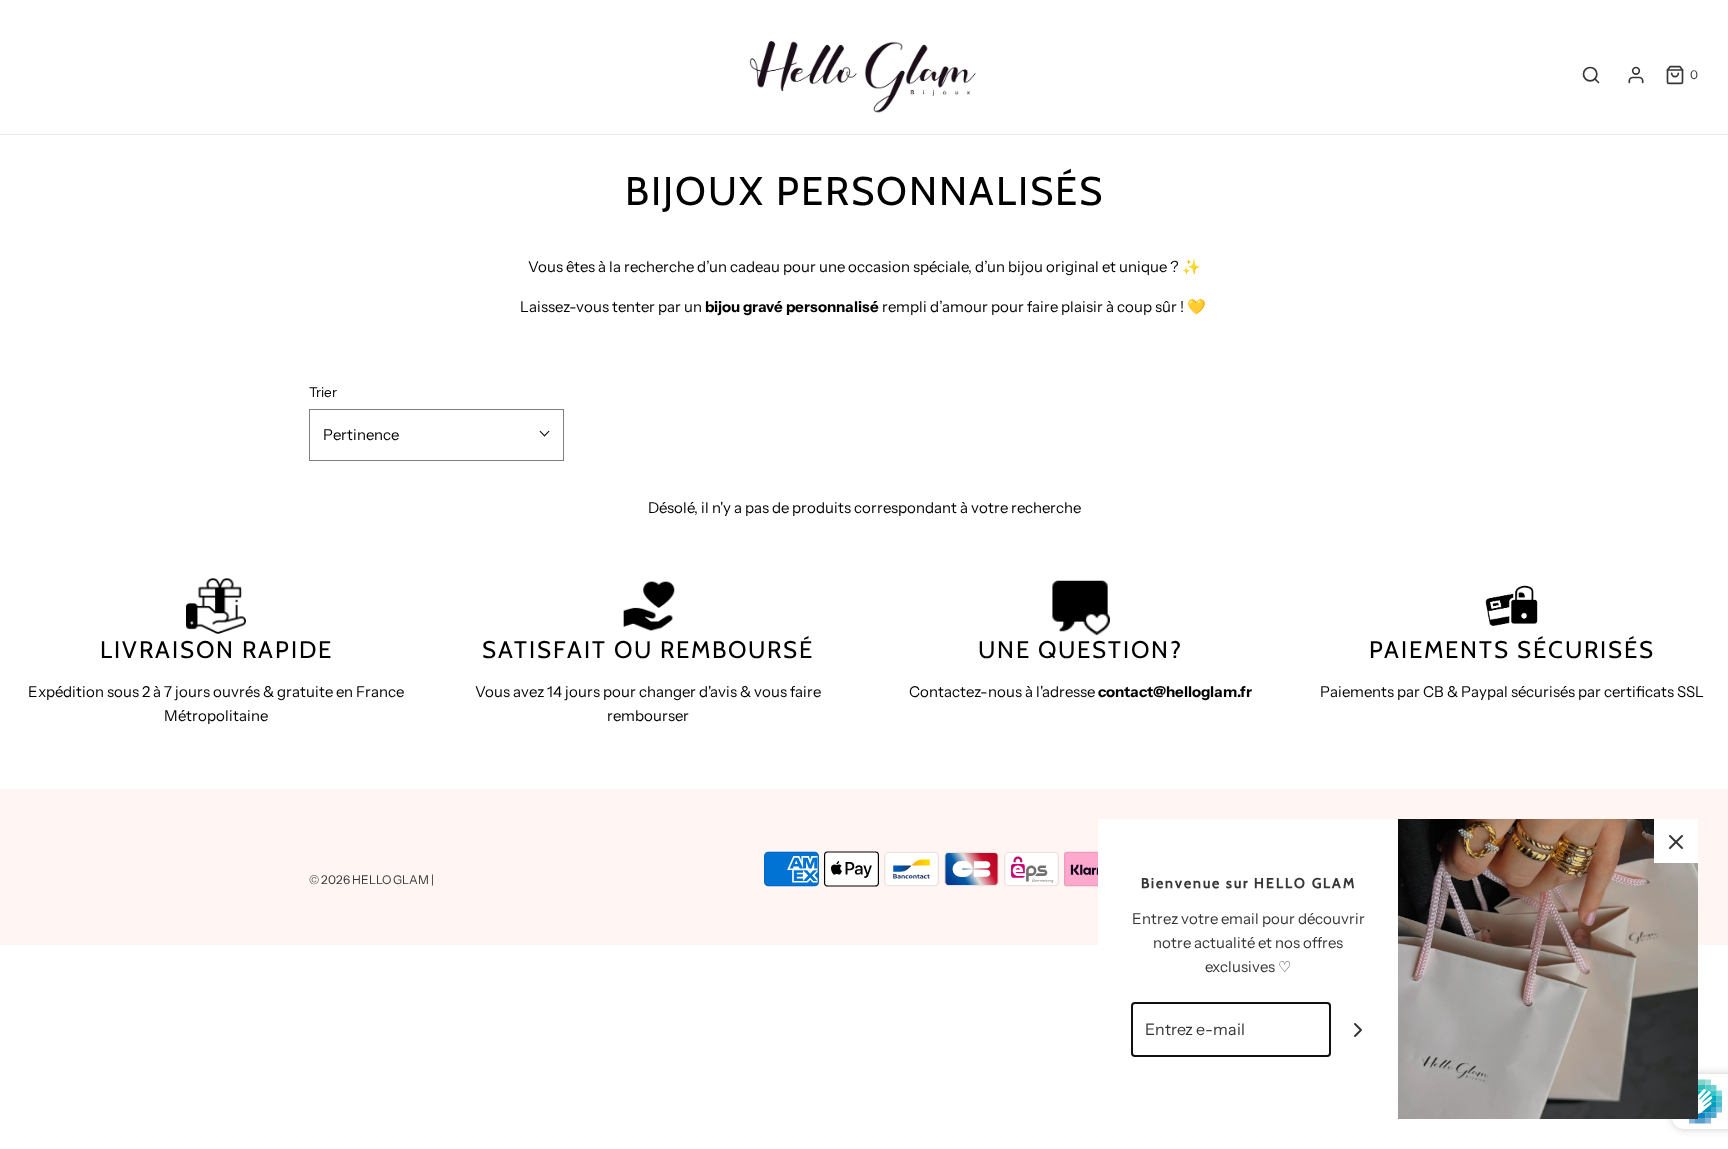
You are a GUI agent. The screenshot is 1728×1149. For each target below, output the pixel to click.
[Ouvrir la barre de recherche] (1591, 74)
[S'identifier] (1636, 75)
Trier (323, 392)
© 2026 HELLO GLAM (370, 879)
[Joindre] (1358, 1029)
